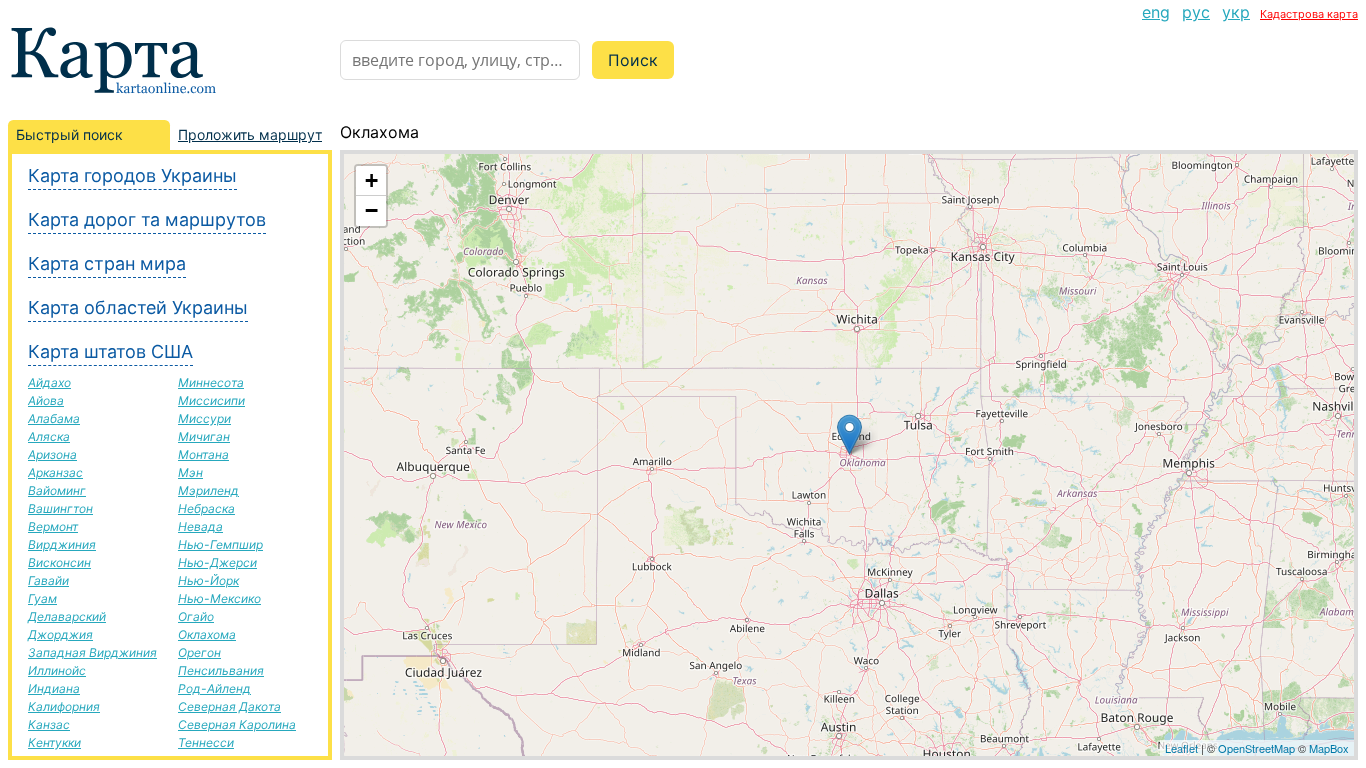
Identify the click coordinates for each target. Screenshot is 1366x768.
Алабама (54, 418)
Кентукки (54, 742)
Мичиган (204, 436)
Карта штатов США (110, 351)
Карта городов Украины (132, 175)
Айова (46, 400)
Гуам (42, 598)
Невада (200, 526)
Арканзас (55, 472)
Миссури (204, 418)
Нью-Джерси (217, 562)
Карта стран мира (107, 263)
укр (1236, 12)
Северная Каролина (237, 724)
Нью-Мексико (219, 598)
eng (1156, 12)
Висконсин (59, 562)
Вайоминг (57, 490)
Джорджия (60, 634)
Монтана (203, 454)
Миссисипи (211, 400)
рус (1196, 12)
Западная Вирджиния (92, 652)
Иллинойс (57, 670)
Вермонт (53, 526)
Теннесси (206, 742)
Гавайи (48, 580)
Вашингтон (60, 508)
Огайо (196, 616)
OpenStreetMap (1256, 748)
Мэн (190, 472)
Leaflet (1181, 748)
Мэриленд (208, 490)
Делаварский (67, 616)
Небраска (206, 508)
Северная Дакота (229, 706)
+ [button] (371, 180)
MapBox (1329, 748)
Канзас (49, 724)
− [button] (371, 210)
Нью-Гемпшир (220, 544)
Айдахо (49, 382)
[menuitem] (1156, 12)
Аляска (49, 436)
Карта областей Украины (138, 307)
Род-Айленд (214, 688)
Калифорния (64, 706)
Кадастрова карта (1309, 14)
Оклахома (207, 634)
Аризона (52, 454)
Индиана (54, 688)
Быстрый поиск (69, 134)
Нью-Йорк (208, 580)
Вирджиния (62, 544)
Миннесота (211, 382)
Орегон (199, 652)
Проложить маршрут (250, 134)
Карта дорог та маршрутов (147, 219)
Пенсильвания (221, 670)
